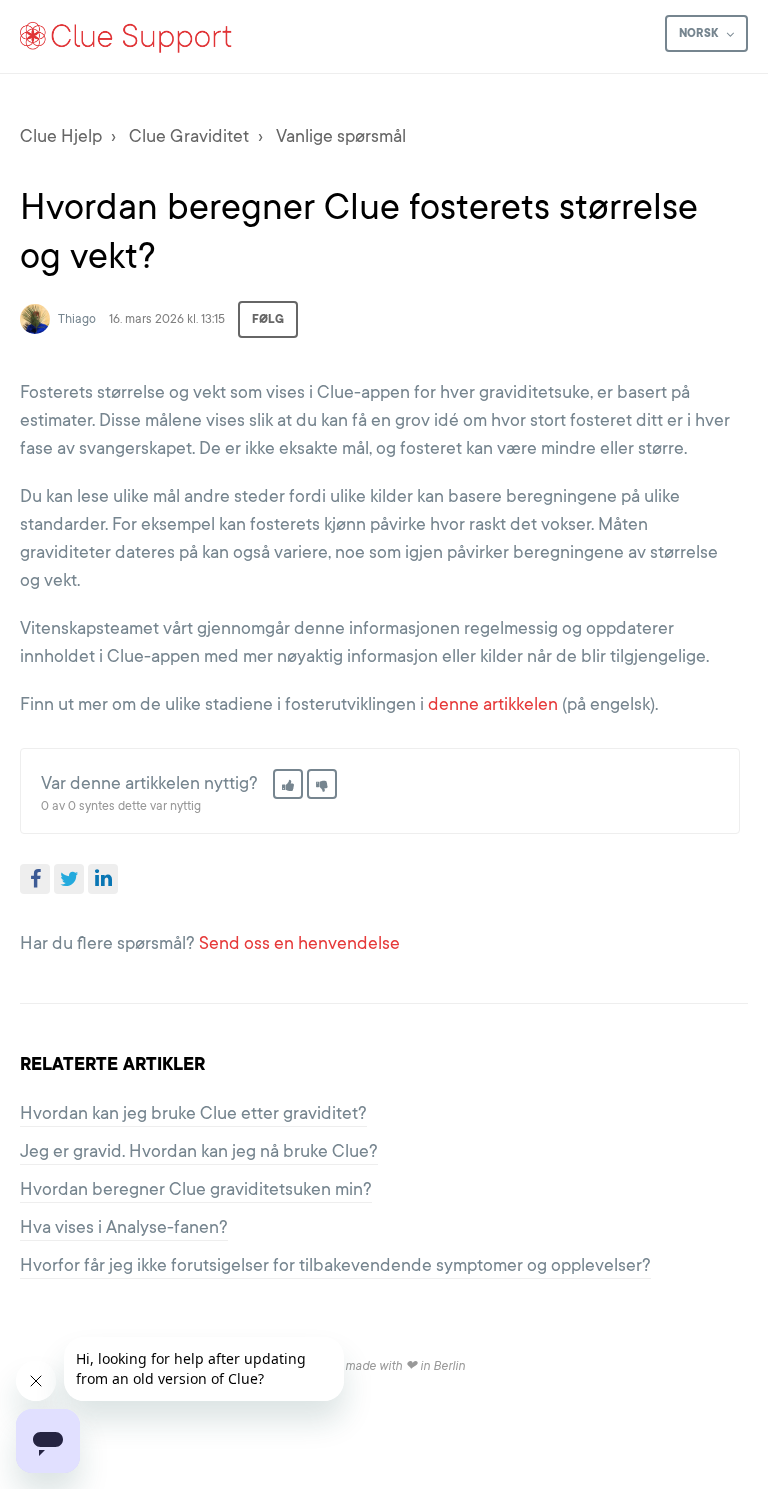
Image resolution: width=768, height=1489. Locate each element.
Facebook (35, 879)
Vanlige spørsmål (341, 136)
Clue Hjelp (61, 136)
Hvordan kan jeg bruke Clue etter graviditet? (193, 1113)
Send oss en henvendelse (299, 943)
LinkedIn (103, 879)
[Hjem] (126, 36)
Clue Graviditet (189, 136)
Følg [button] (268, 319)
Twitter (69, 879)
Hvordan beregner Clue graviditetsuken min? (196, 1189)
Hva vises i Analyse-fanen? (124, 1227)
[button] (288, 784)
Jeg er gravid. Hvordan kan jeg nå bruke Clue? (199, 1151)
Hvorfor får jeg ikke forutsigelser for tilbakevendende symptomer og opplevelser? (335, 1265)
